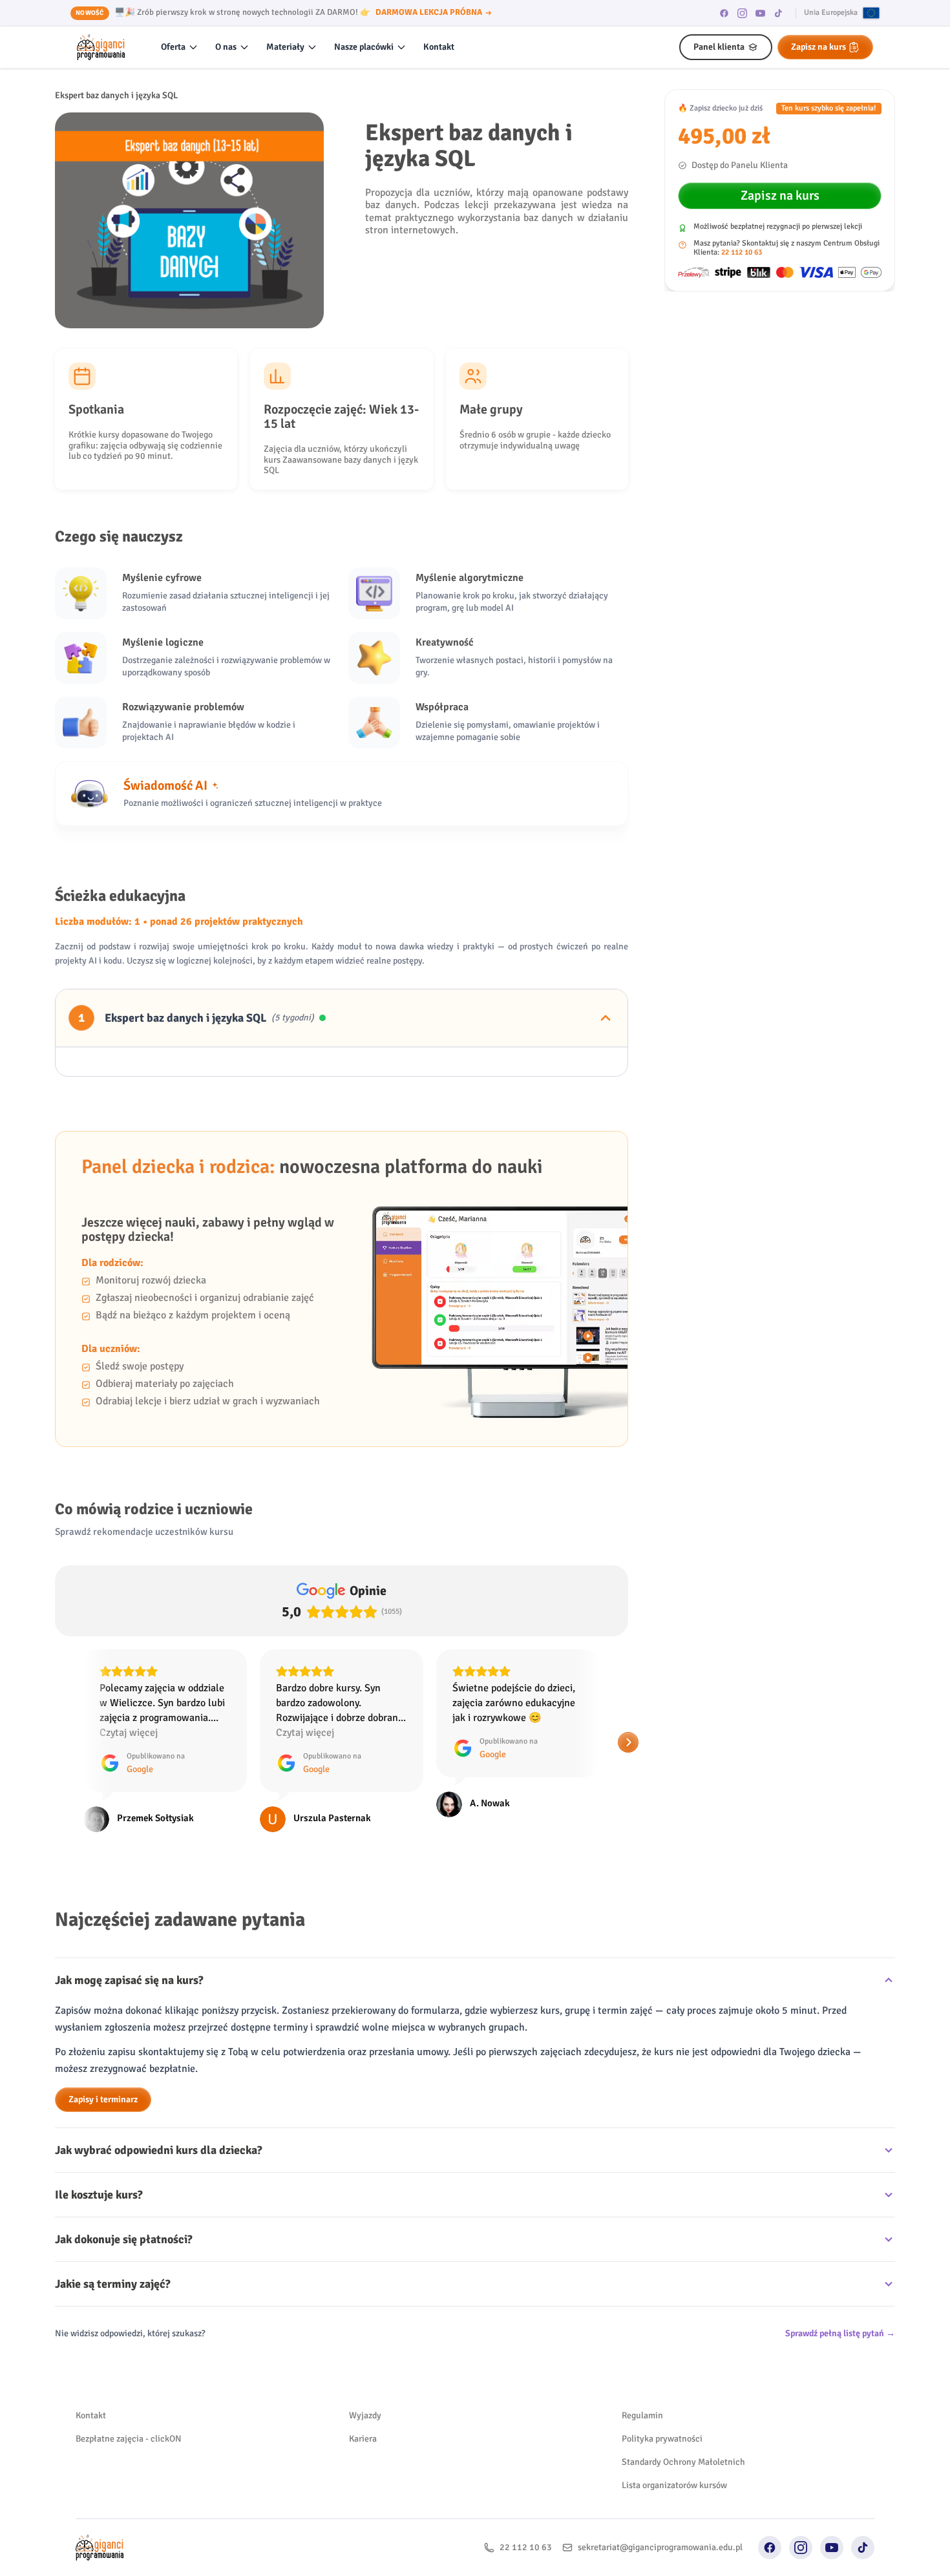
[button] (55, 1742)
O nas (226, 47)
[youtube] (761, 13)
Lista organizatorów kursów (674, 2485)
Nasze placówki (364, 47)
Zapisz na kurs (818, 47)
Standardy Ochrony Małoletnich (683, 2462)
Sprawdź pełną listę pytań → (840, 2333)
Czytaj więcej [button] (129, 1733)
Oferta (173, 47)
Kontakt (439, 47)
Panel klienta (719, 47)
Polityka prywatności (662, 2439)
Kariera (363, 2439)
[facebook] (724, 13)
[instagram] (743, 13)
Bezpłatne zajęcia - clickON (129, 2439)
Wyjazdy (365, 2415)
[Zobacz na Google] (96, 1819)
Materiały (285, 47)
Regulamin (642, 2415)
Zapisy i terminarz (103, 2099)
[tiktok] (779, 13)
